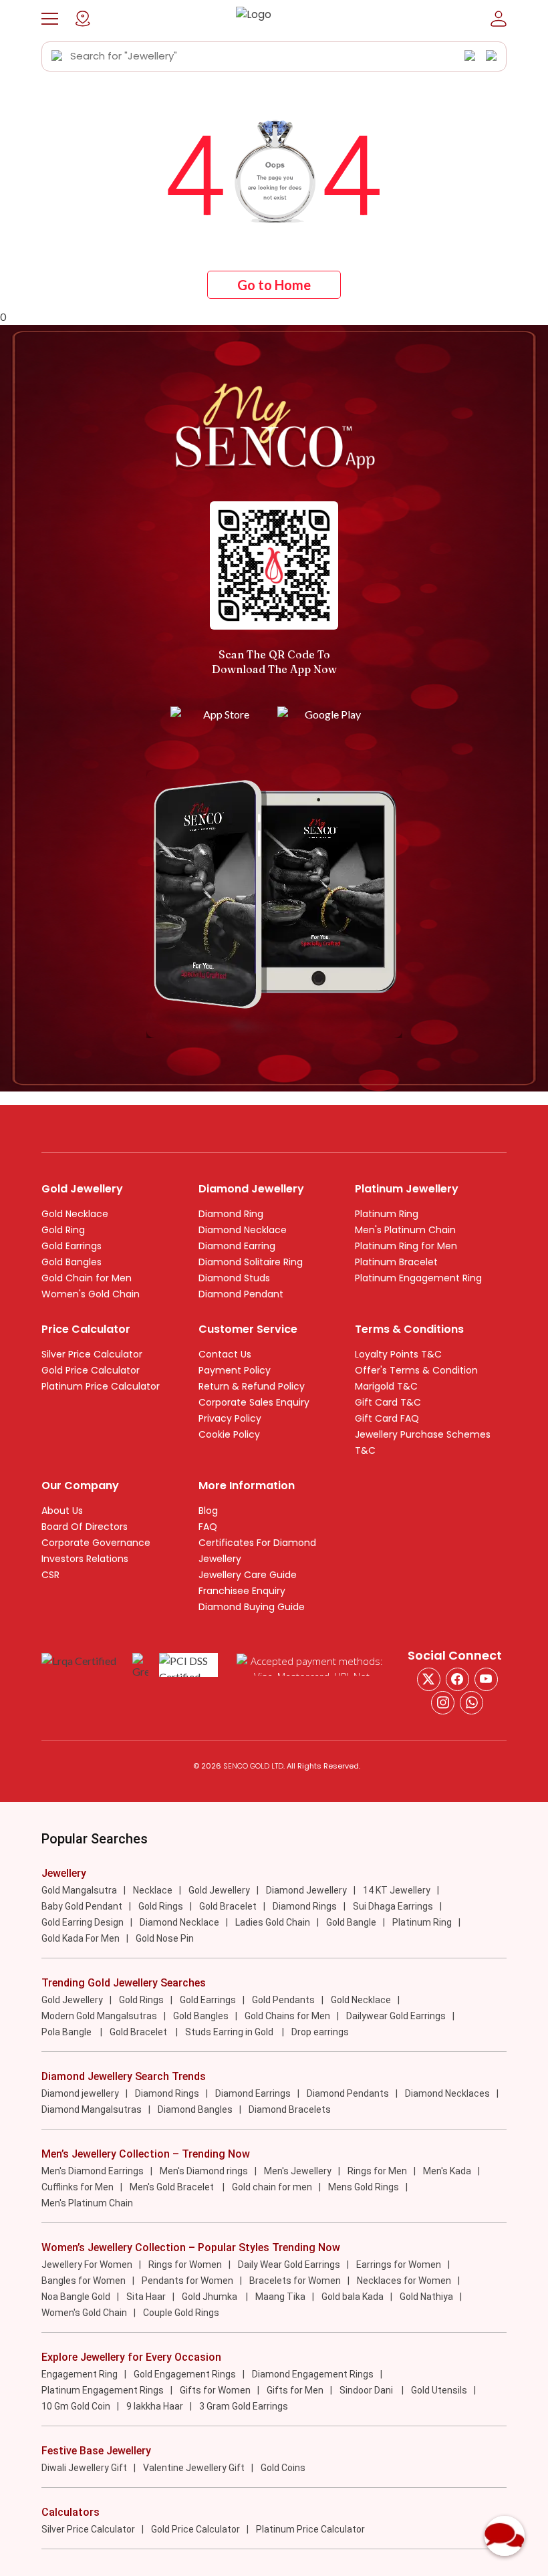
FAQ (208, 1527)
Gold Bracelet (228, 1906)
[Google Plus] (443, 1703)
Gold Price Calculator (91, 1370)
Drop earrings (320, 2032)
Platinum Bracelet (396, 1262)
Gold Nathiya (426, 2297)
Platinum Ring (387, 1214)
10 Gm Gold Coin (76, 2406)
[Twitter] (429, 1679)
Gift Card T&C (388, 1402)
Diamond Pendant (241, 1294)
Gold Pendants (283, 2000)
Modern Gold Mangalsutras (99, 2016)
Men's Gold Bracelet (173, 2187)
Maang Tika (280, 2297)
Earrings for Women (399, 2265)
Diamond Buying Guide (252, 1607)
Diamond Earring (237, 1246)
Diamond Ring (231, 1214)
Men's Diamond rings (204, 2171)
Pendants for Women (187, 2281)
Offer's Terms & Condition (416, 1370)
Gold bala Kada (353, 2297)
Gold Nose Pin (165, 1938)
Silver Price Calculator (92, 1354)
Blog (208, 1511)
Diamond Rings (305, 1906)
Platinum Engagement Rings (103, 2390)
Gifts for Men (295, 2390)
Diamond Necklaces (447, 2093)
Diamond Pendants (348, 2093)
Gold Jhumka (211, 2297)
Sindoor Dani (367, 2390)
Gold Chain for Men (87, 1278)
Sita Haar (146, 2297)
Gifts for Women (215, 2390)
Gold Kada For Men (81, 1938)
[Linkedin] (471, 1703)
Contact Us (225, 1354)
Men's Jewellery (298, 2171)
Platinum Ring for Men (406, 1246)
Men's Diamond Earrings (93, 2171)
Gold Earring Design (83, 1922)
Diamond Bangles (195, 2109)
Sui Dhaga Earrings (393, 1906)
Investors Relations (85, 1559)
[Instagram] (486, 1679)
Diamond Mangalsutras (92, 2109)
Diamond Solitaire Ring (251, 1262)
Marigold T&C (386, 1386)
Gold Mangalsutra (79, 1890)
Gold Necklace (75, 1214)
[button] (50, 19)
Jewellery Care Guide (248, 1575)
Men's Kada (447, 2171)
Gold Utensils (439, 2390)
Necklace (153, 1890)
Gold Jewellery (219, 1890)
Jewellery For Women (87, 2265)
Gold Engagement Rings (185, 2374)
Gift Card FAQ (387, 1418)
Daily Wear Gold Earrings (289, 2265)
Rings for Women (185, 2265)
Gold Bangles (72, 1262)
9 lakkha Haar (155, 2406)
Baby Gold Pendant (82, 1906)
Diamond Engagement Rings (313, 2374)
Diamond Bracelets (290, 2109)
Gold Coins (283, 2468)
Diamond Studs (234, 1278)
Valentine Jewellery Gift (194, 2468)
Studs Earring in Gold (230, 2032)
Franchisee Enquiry (242, 1591)
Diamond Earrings (253, 2093)
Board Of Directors (85, 1527)
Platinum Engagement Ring (418, 1278)
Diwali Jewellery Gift (84, 2468)
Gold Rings (161, 1906)
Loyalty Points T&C (398, 1354)
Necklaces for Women (404, 2281)
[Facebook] (457, 1679)
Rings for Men (377, 2171)
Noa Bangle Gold (76, 2297)
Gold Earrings (72, 1246)
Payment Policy (235, 1370)
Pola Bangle (67, 2032)
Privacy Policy (230, 1418)
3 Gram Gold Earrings (244, 2406)
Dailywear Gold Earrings (396, 2016)
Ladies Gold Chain (273, 1922)
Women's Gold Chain (91, 1294)
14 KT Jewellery (397, 1890)
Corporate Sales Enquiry (254, 1402)
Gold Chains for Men (287, 2016)
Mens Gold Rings (364, 2187)
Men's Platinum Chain (405, 1230)
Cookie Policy (229, 1434)
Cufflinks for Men (78, 2187)
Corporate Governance (96, 1543)
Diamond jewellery (80, 2093)
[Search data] (57, 56)
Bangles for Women (84, 2281)
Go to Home (274, 285)
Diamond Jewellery (306, 1890)
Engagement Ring (80, 2374)
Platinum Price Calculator (101, 1386)
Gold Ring (63, 1230)
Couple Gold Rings (181, 2313)
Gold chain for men (272, 2187)
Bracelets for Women (295, 2281)
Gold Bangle (351, 1922)
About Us (62, 1511)
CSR (50, 1575)
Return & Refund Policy (252, 1386)
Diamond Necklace (243, 1230)
